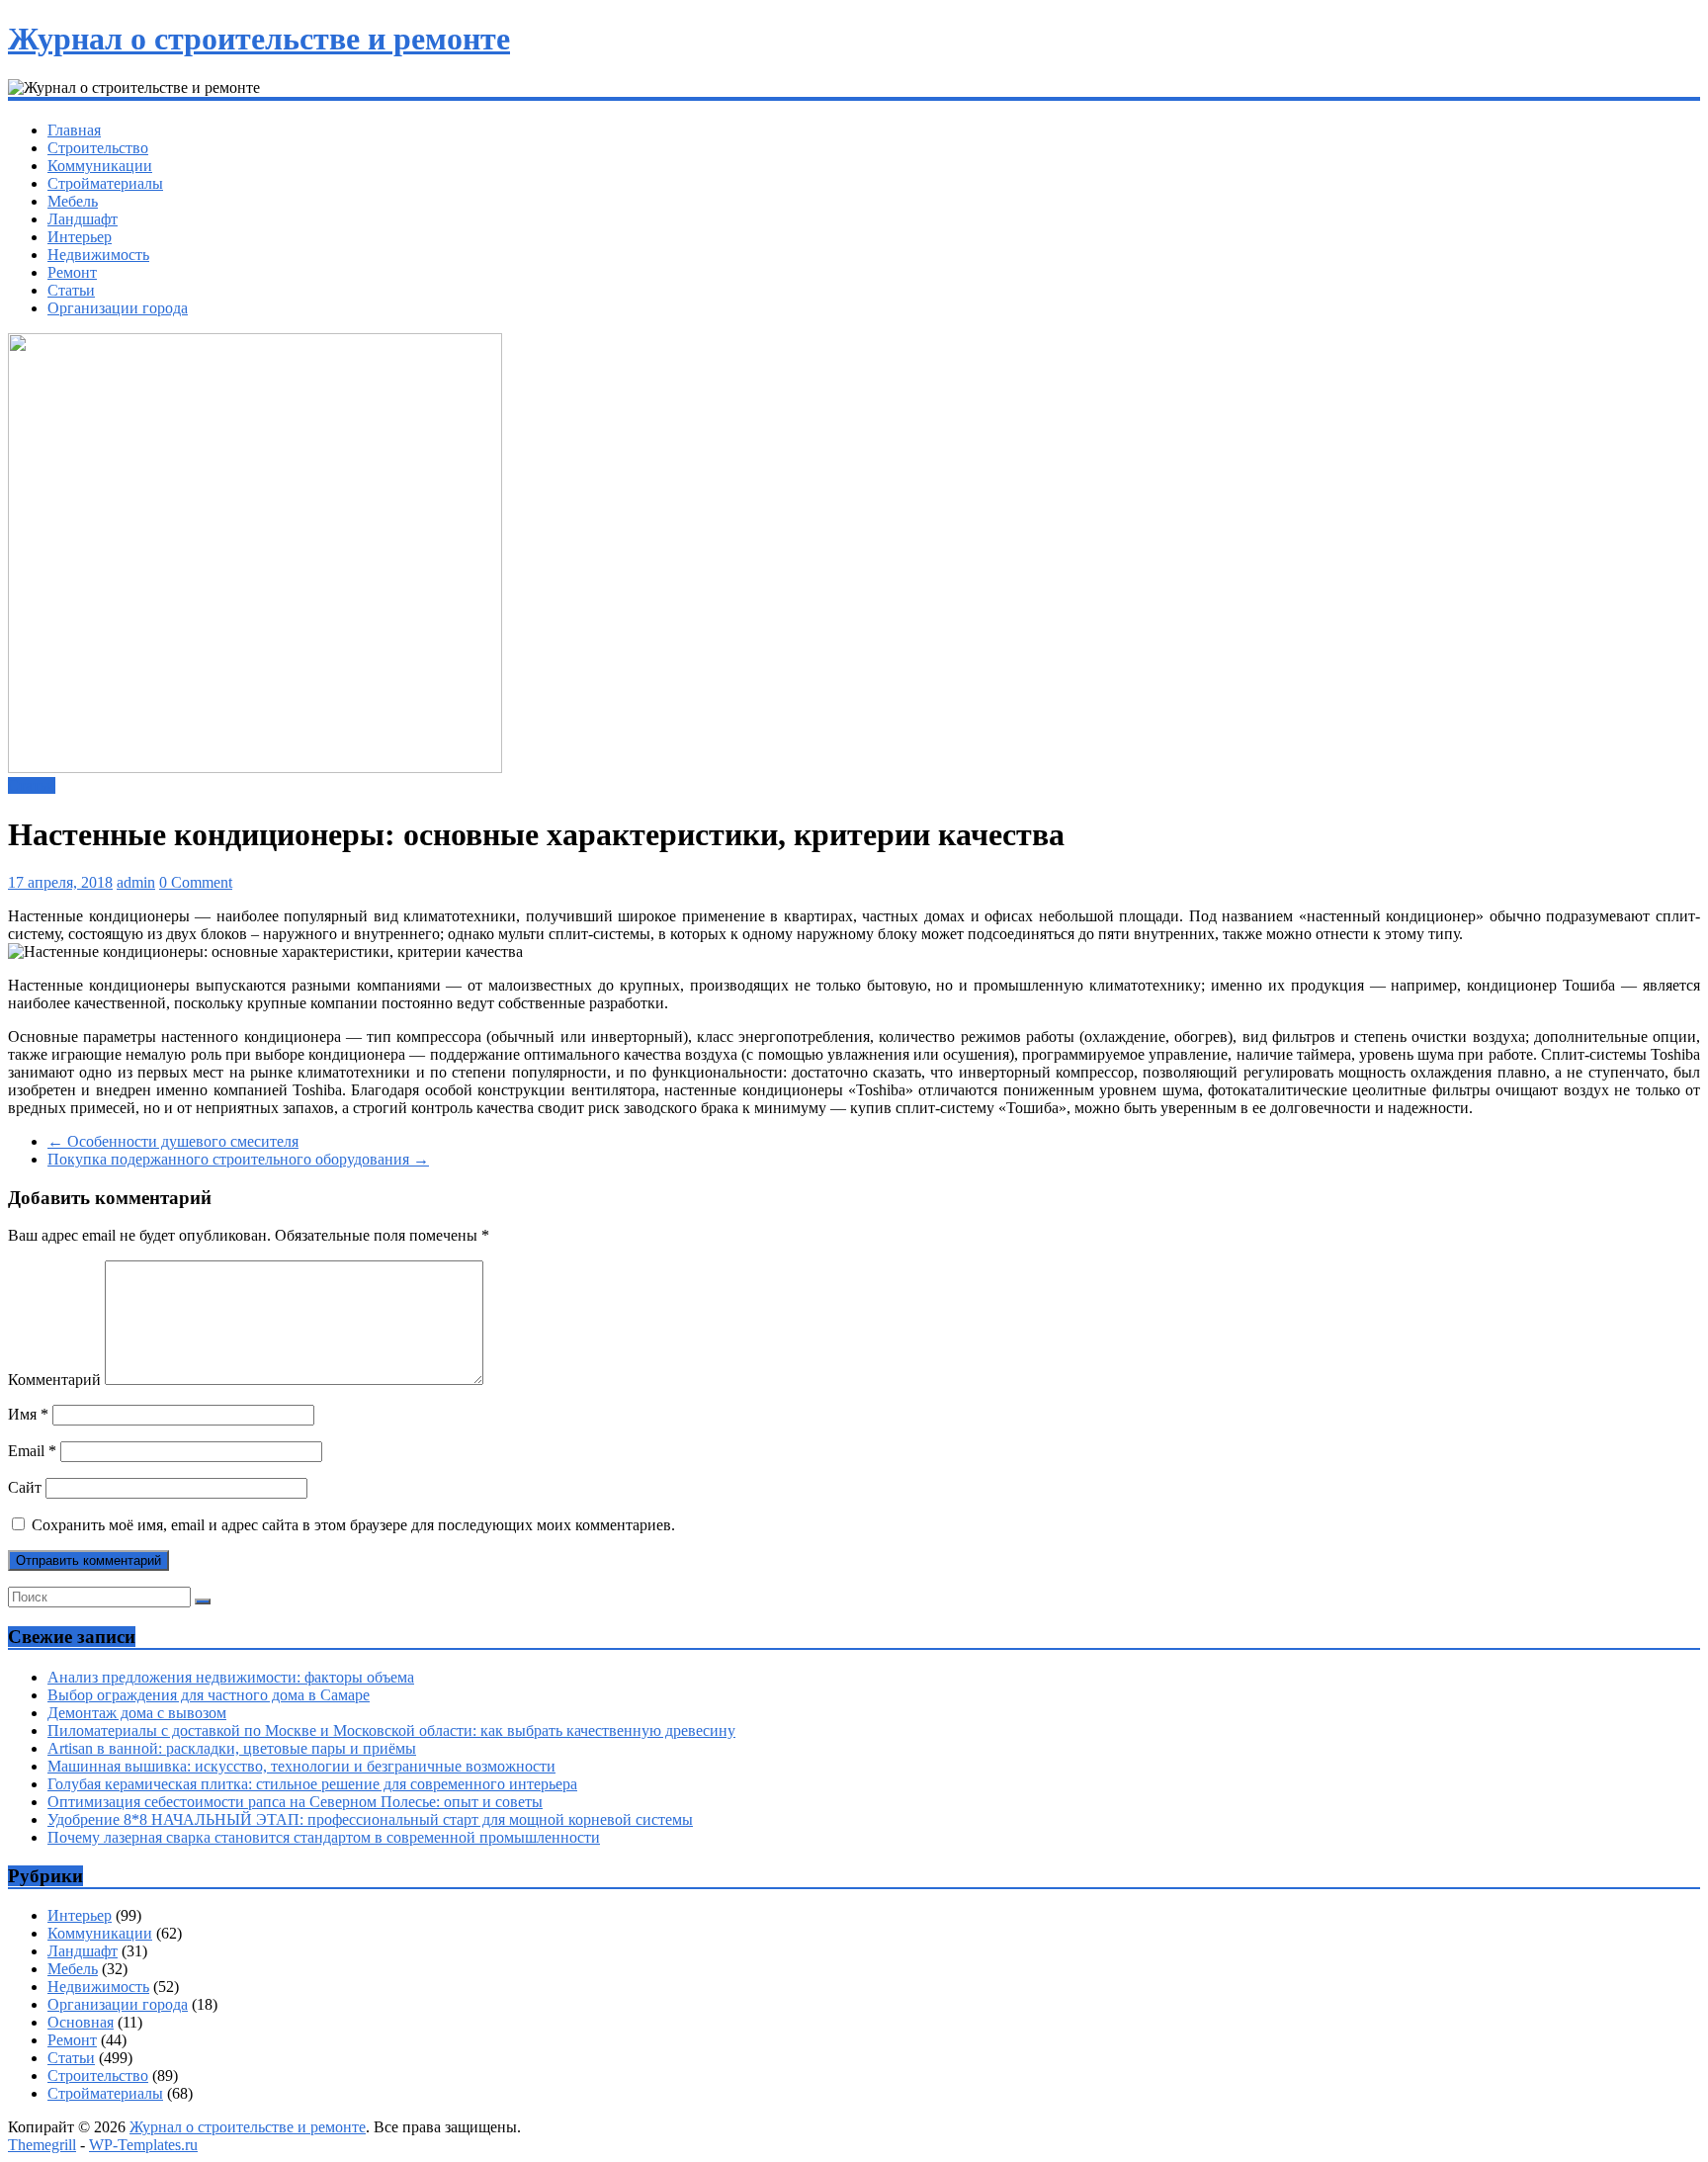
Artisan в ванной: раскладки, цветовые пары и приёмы (232, 1748)
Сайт (25, 1487)
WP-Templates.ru (143, 2145)
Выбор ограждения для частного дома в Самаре (209, 1695)
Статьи (71, 290)
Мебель (73, 201)
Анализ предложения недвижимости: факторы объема (231, 1677)
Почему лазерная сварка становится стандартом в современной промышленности (324, 1837)
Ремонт (72, 272)
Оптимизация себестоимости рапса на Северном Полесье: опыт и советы (295, 1802)
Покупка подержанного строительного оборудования (238, 1159)
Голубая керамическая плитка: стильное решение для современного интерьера (312, 1784)
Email (32, 1451)
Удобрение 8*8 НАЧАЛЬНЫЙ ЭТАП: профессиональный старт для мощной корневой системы (370, 1819)
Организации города (118, 308)
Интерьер (80, 237)
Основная (81, 2022)
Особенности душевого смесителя (173, 1141)
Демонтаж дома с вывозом (137, 1713)
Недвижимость (98, 255)
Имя (28, 1414)
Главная (74, 130)
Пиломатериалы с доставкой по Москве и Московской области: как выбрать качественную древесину (391, 1730)
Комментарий (54, 1380)
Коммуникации (100, 166)
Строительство (98, 148)
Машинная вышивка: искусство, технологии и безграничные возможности (301, 1766)
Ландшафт (83, 219)
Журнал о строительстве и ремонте (259, 39)
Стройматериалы (105, 183)
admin (136, 882)
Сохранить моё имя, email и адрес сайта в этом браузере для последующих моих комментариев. (353, 1525)
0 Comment (196, 882)
